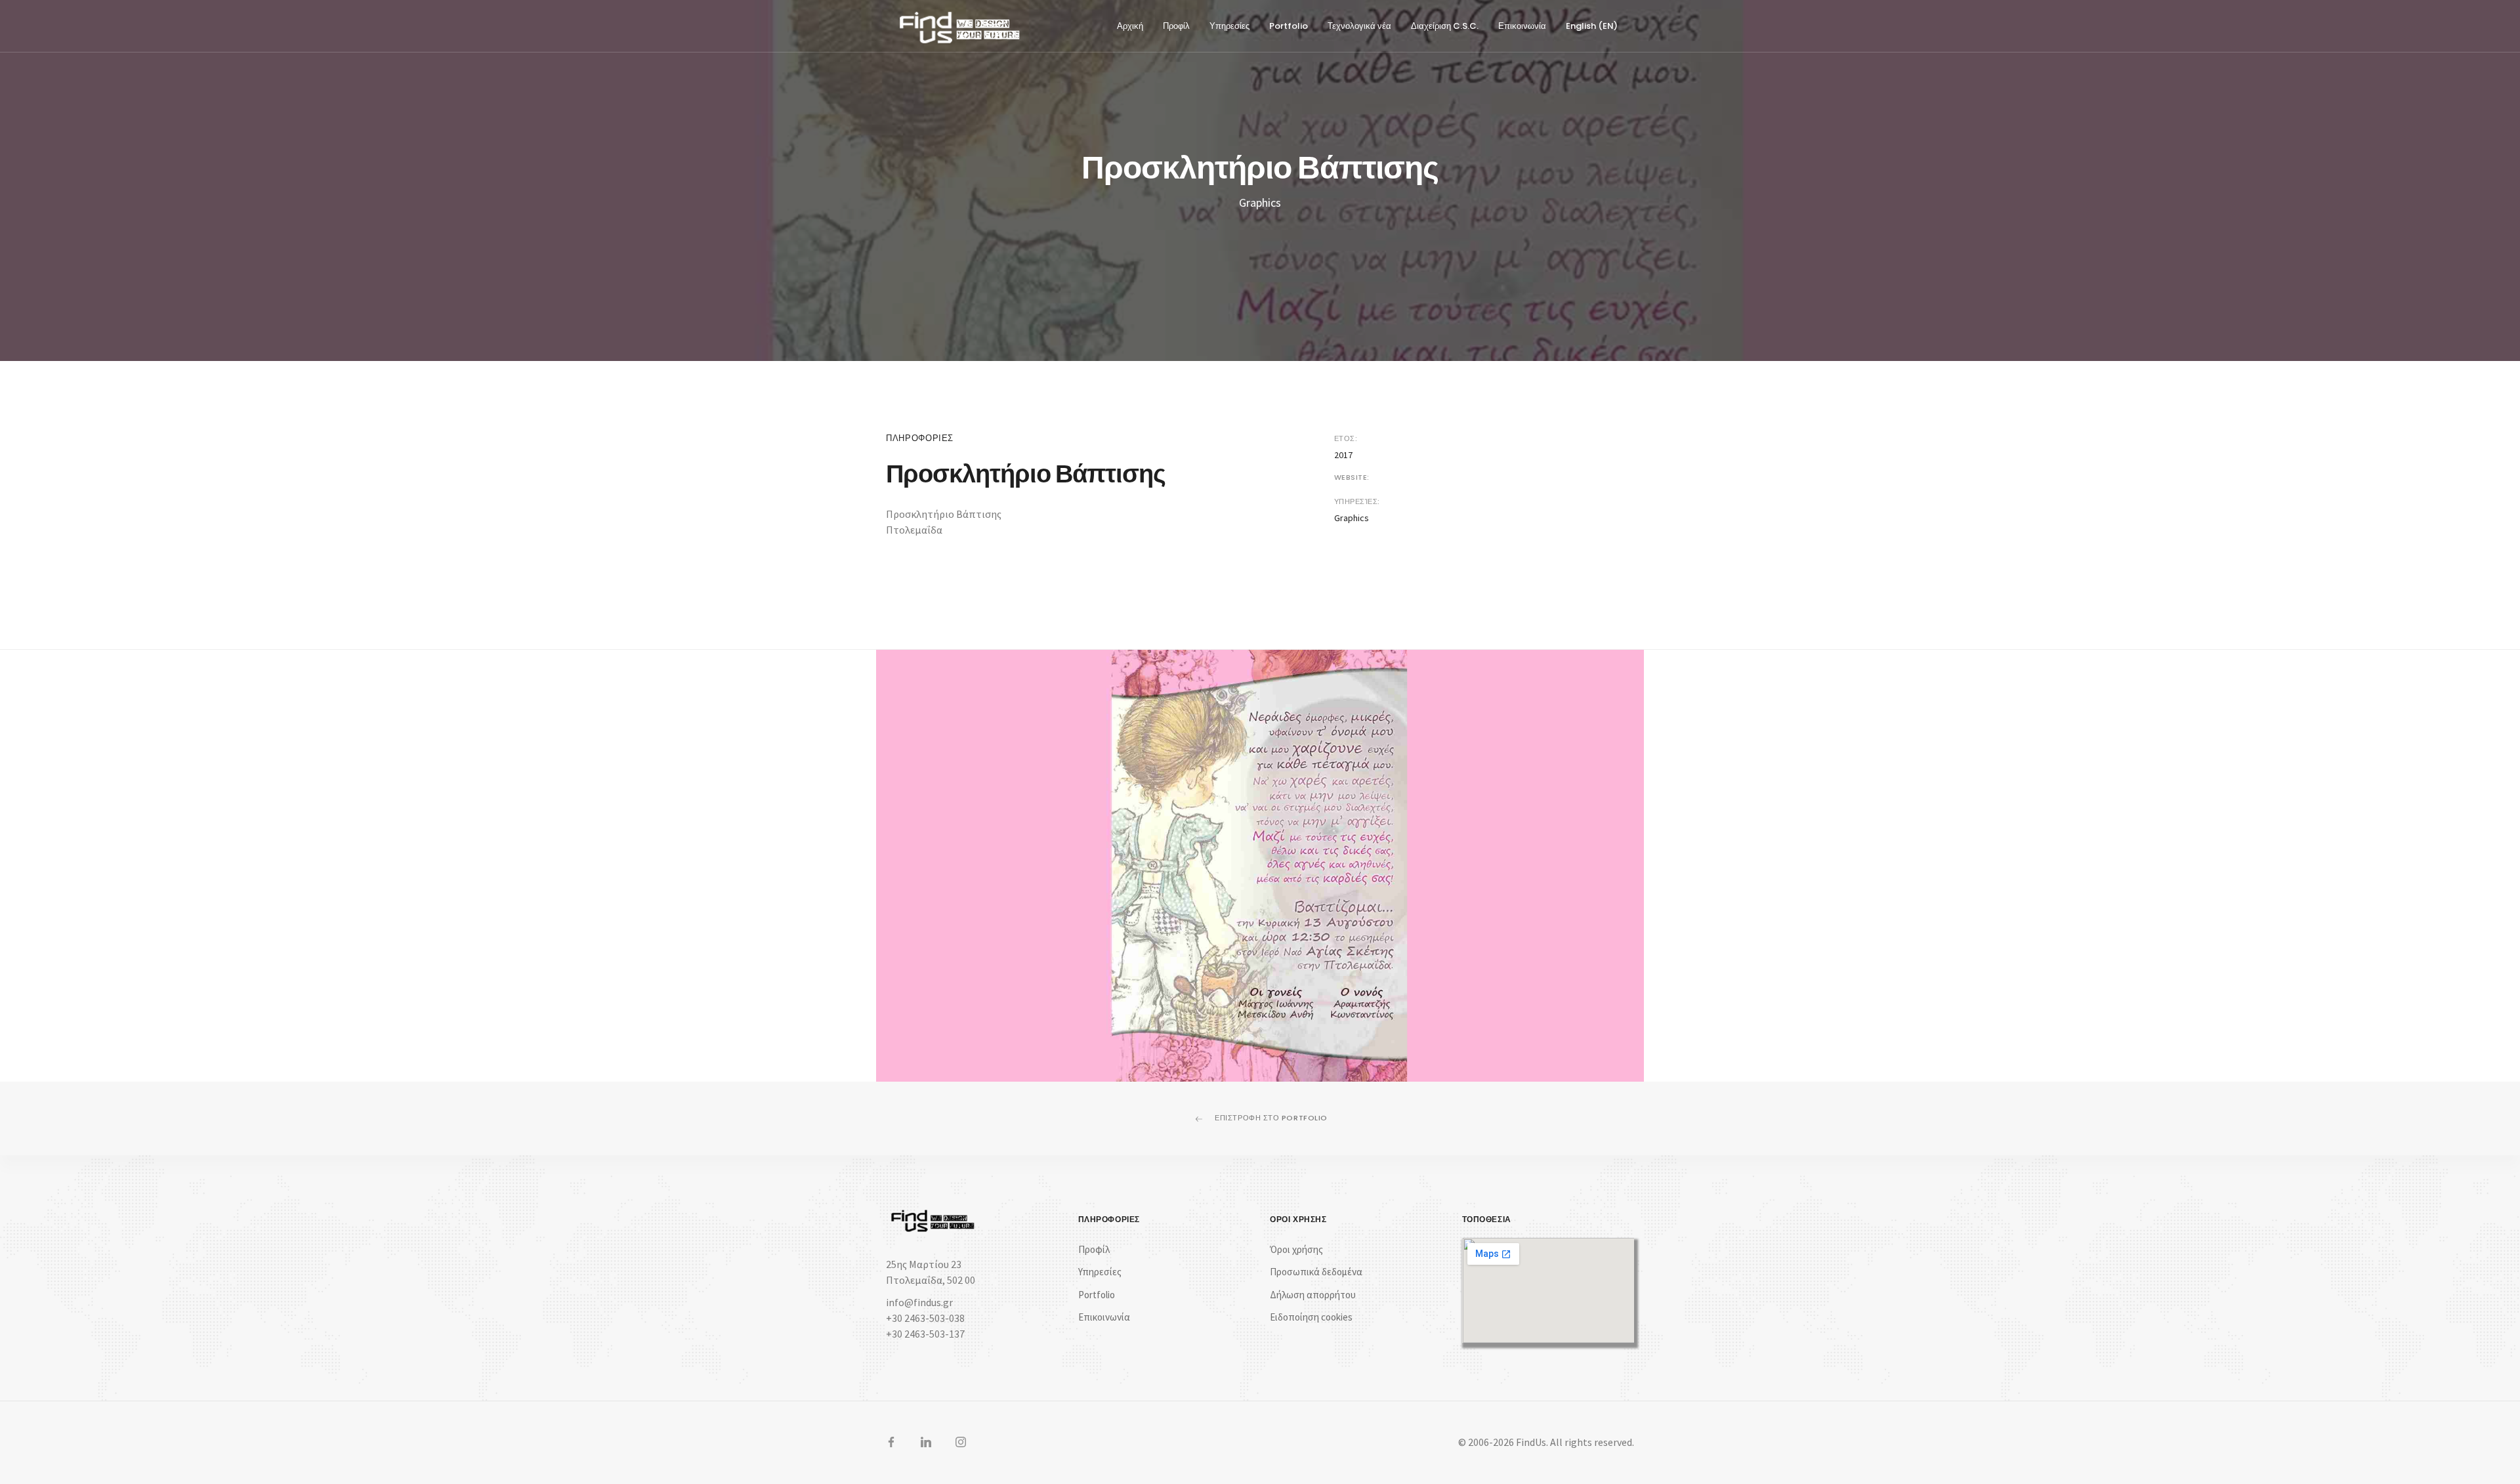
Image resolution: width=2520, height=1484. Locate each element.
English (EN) (1592, 26)
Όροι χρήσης (1296, 1249)
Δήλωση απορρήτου (1313, 1295)
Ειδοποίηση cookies (1311, 1317)
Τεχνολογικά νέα (1359, 26)
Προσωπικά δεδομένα (1316, 1272)
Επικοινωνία (1522, 26)
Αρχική (1130, 26)
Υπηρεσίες (1229, 26)
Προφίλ (1176, 26)
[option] (1260, 866)
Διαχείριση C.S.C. (1445, 26)
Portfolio (1289, 26)
